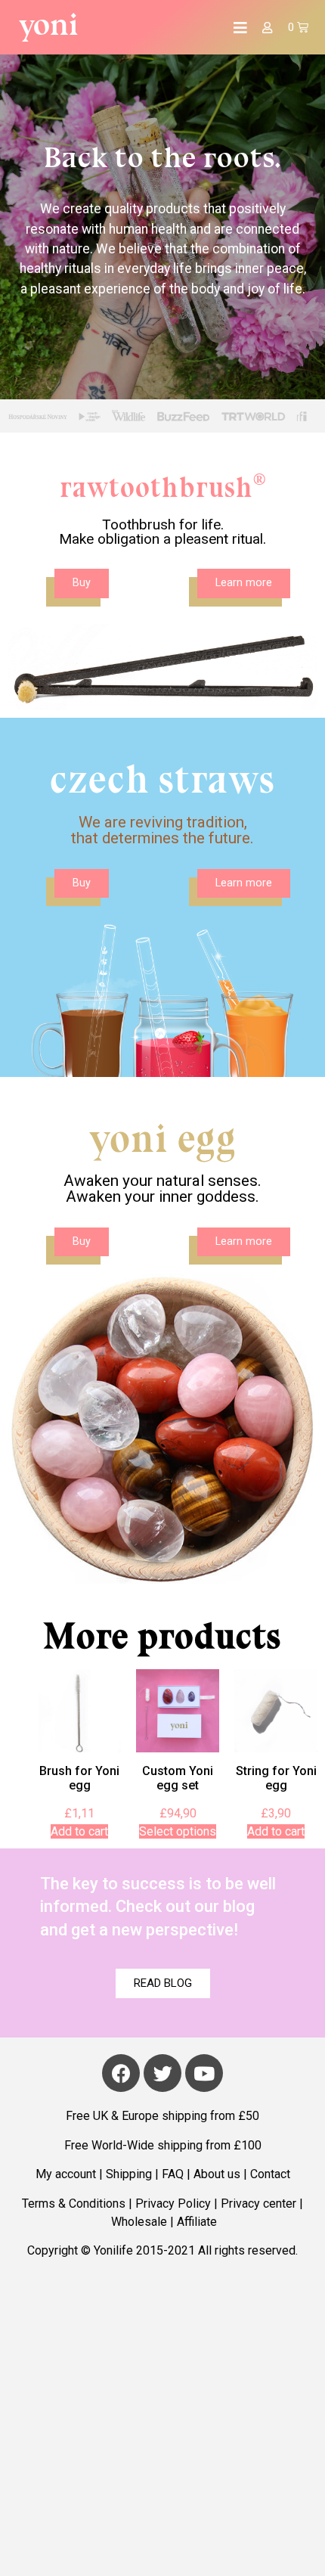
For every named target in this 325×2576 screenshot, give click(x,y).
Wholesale (139, 2222)
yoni (49, 24)
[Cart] (298, 27)
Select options (178, 1831)
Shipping (129, 2174)
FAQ (173, 2174)
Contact (270, 2174)
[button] (82, 583)
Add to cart (79, 1831)
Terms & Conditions (74, 2204)
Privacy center (258, 2204)
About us (217, 2174)
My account (66, 2174)
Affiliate (197, 2222)
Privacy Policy (173, 2204)
